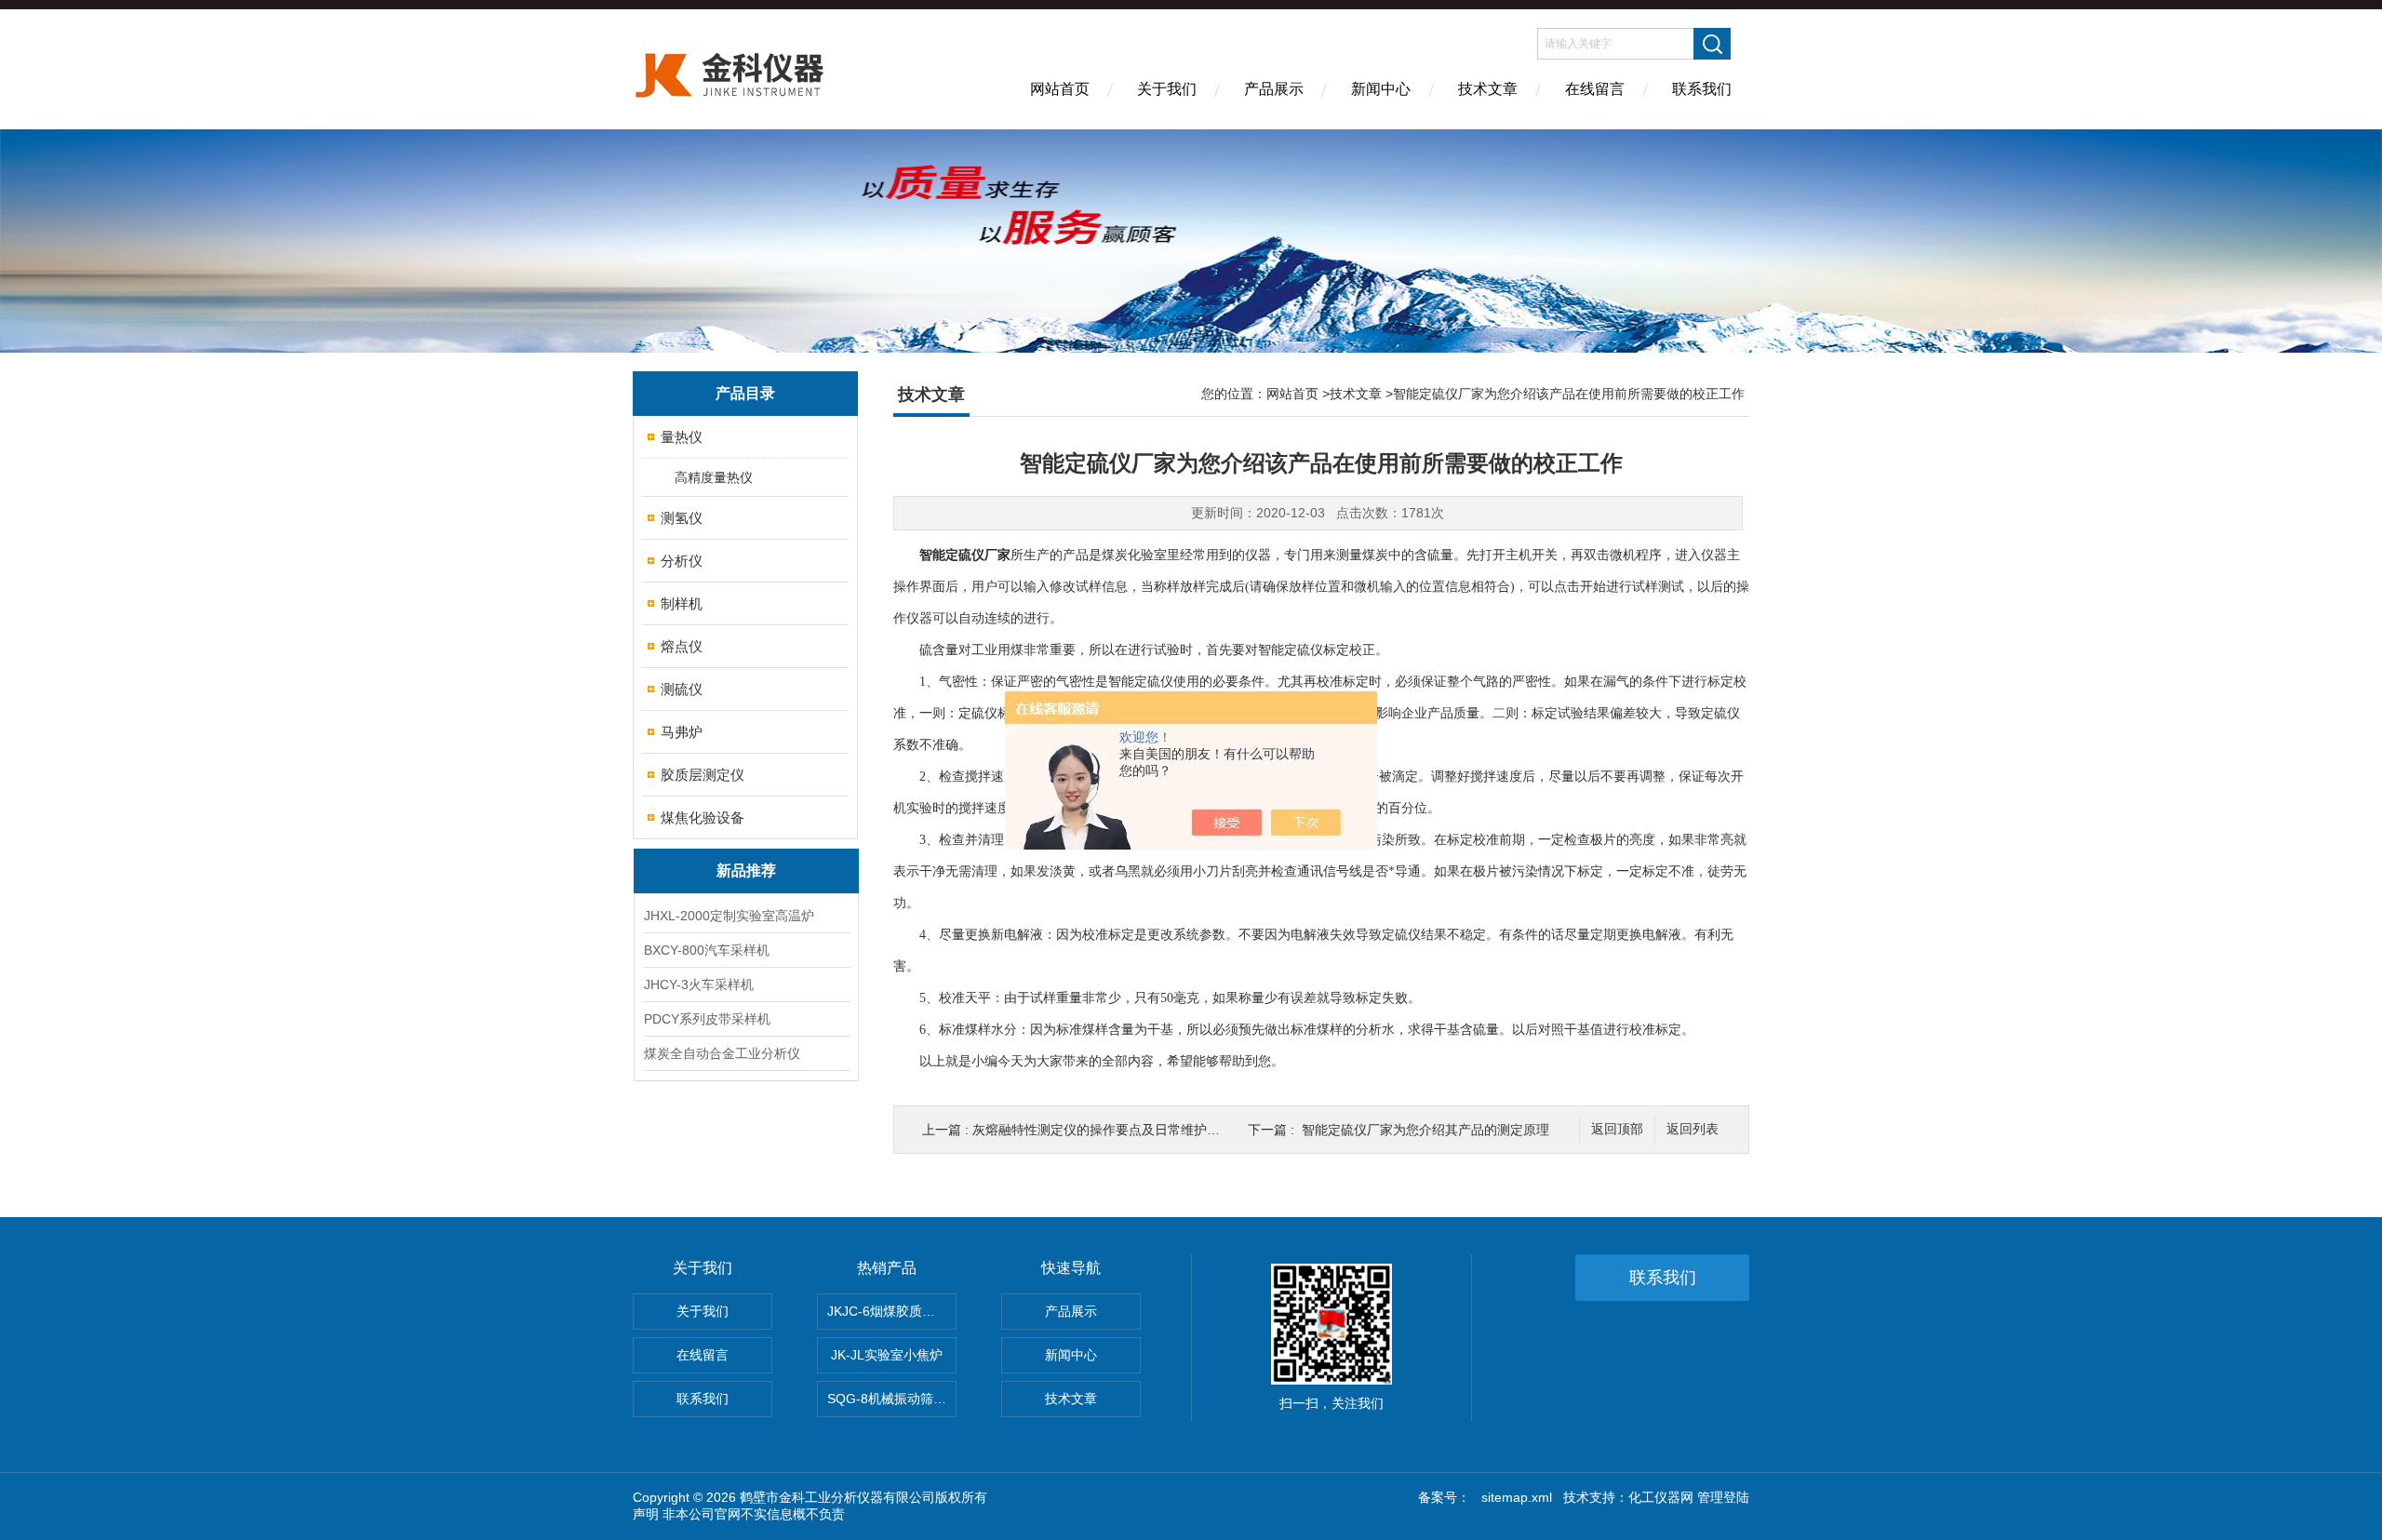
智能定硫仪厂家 (965, 555)
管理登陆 (1723, 1497)
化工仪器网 (1661, 1497)
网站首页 (1060, 89)
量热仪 (682, 437)
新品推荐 (746, 870)
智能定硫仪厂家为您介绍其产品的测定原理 (1425, 1130)
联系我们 (1702, 89)
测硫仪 (682, 689)
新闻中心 (1381, 89)
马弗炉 (682, 732)
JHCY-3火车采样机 (699, 984)
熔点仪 (682, 646)
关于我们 (1167, 89)
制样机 (682, 603)
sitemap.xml (1517, 1497)
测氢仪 (682, 518)
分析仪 (682, 561)
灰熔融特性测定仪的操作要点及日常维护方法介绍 (1116, 1130)
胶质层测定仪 (703, 775)
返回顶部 (1617, 1129)
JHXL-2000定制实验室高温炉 (729, 916)
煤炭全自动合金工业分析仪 (722, 1053)
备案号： (1444, 1497)
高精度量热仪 (714, 477)
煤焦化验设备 (703, 817)
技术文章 (1488, 89)
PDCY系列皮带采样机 (707, 1019)
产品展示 (1274, 89)
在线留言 (1595, 89)
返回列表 (1693, 1129)
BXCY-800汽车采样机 (707, 950)
